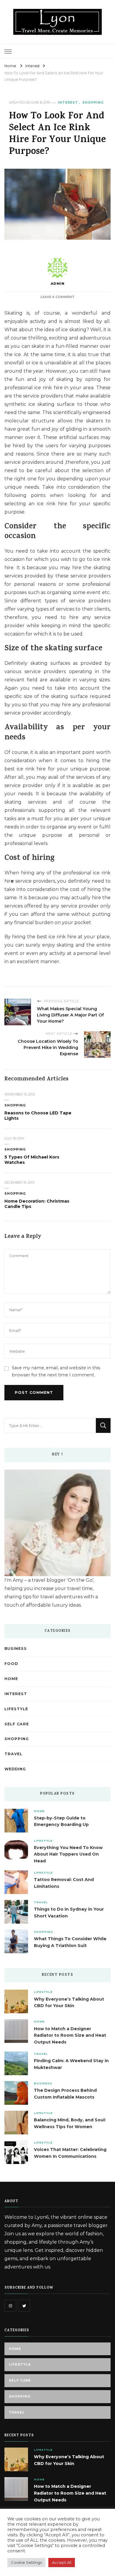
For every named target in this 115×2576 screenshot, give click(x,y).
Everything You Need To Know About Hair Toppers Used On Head (68, 1854)
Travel (13, 1754)
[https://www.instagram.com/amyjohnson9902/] (10, 2306)
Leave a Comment (57, 297)
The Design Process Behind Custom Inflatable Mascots (65, 2094)
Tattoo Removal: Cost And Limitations (64, 1883)
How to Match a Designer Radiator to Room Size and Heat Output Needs (70, 2036)
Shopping (93, 103)
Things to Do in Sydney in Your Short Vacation (69, 1913)
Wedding (15, 1769)
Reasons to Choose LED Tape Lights (38, 1116)
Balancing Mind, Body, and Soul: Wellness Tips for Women (70, 2123)
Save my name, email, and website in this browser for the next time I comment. (56, 1371)
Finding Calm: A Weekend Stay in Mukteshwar (71, 2064)
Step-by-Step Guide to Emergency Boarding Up (61, 1821)
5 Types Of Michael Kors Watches (32, 1160)
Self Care (17, 1724)
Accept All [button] (62, 2562)
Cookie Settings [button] (26, 2562)
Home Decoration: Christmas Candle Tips (37, 1204)
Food (11, 1664)
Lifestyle (16, 1709)
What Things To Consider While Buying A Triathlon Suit (70, 1942)
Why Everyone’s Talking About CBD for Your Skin (69, 2003)
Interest (68, 103)
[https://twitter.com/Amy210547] (24, 2306)
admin (58, 284)
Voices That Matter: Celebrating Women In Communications (70, 2153)
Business (16, 1649)
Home (11, 1679)
